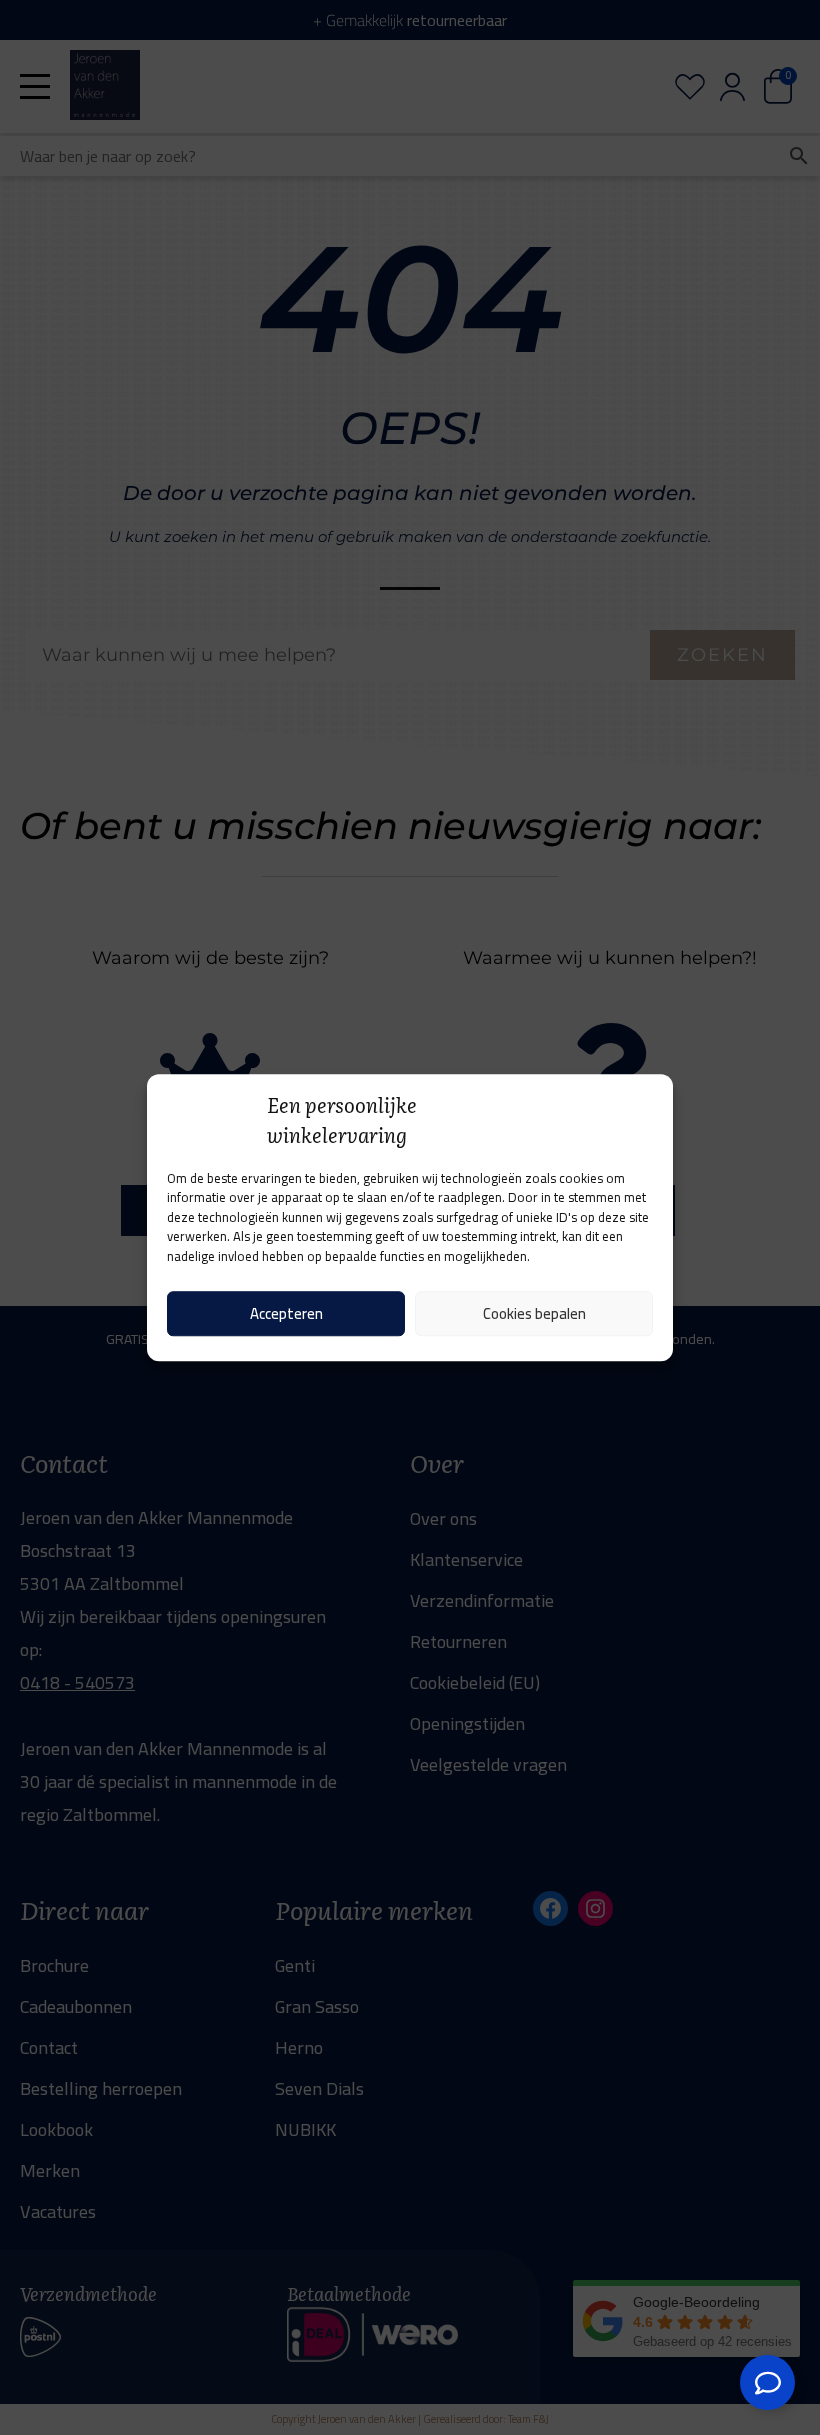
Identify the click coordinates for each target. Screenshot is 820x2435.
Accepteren (286, 1313)
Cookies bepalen (534, 1313)
